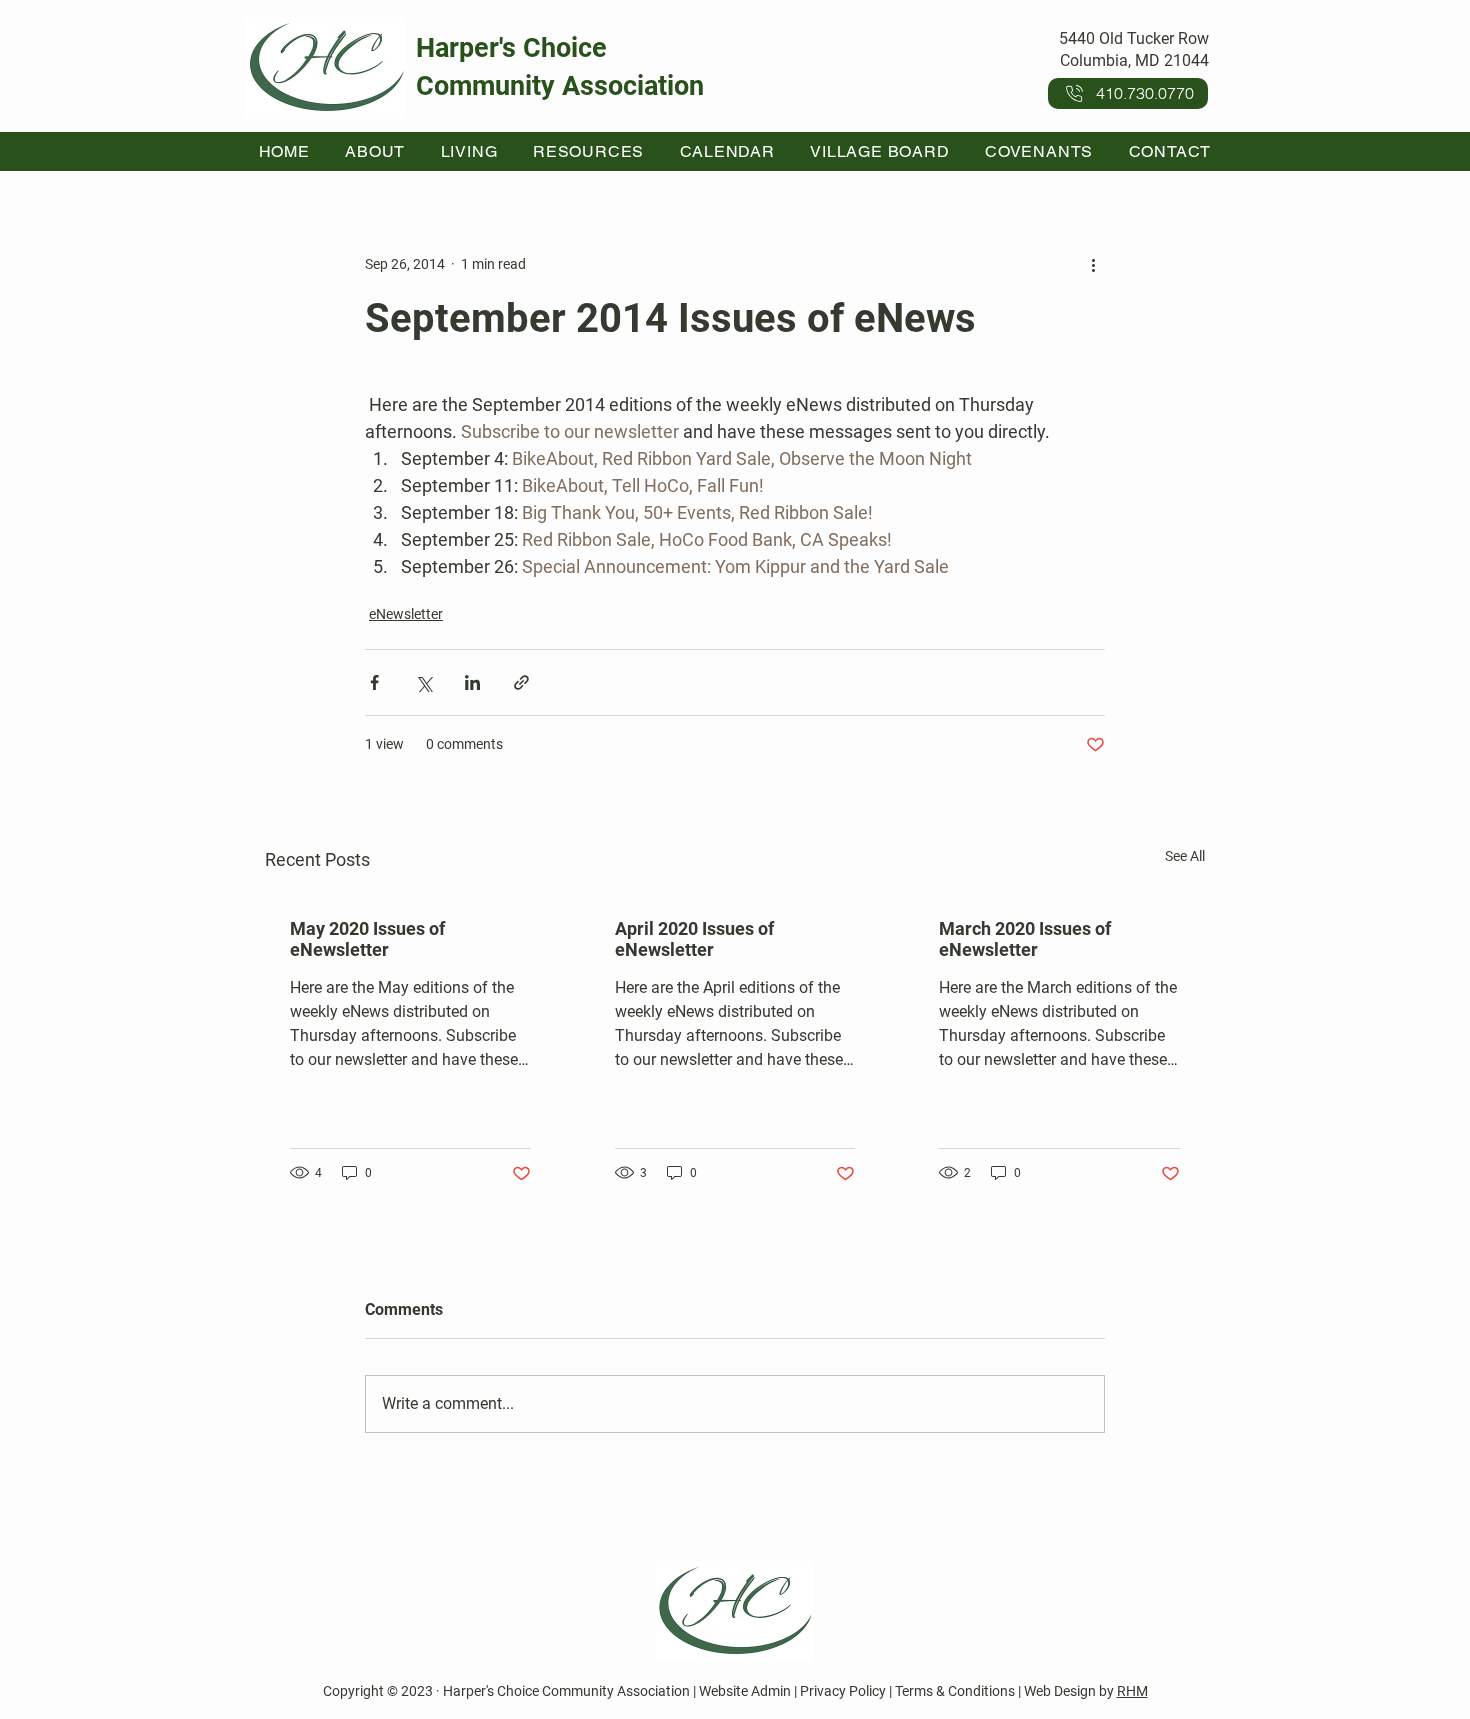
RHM (1132, 1691)
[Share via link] (521, 682)
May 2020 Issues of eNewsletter (367, 939)
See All (1185, 856)
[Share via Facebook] (374, 682)
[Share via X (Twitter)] (423, 682)
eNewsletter (406, 614)
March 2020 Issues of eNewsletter (1025, 939)
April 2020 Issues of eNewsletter (694, 939)
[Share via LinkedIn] (472, 682)
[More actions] (1093, 264)
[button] (375, 151)
